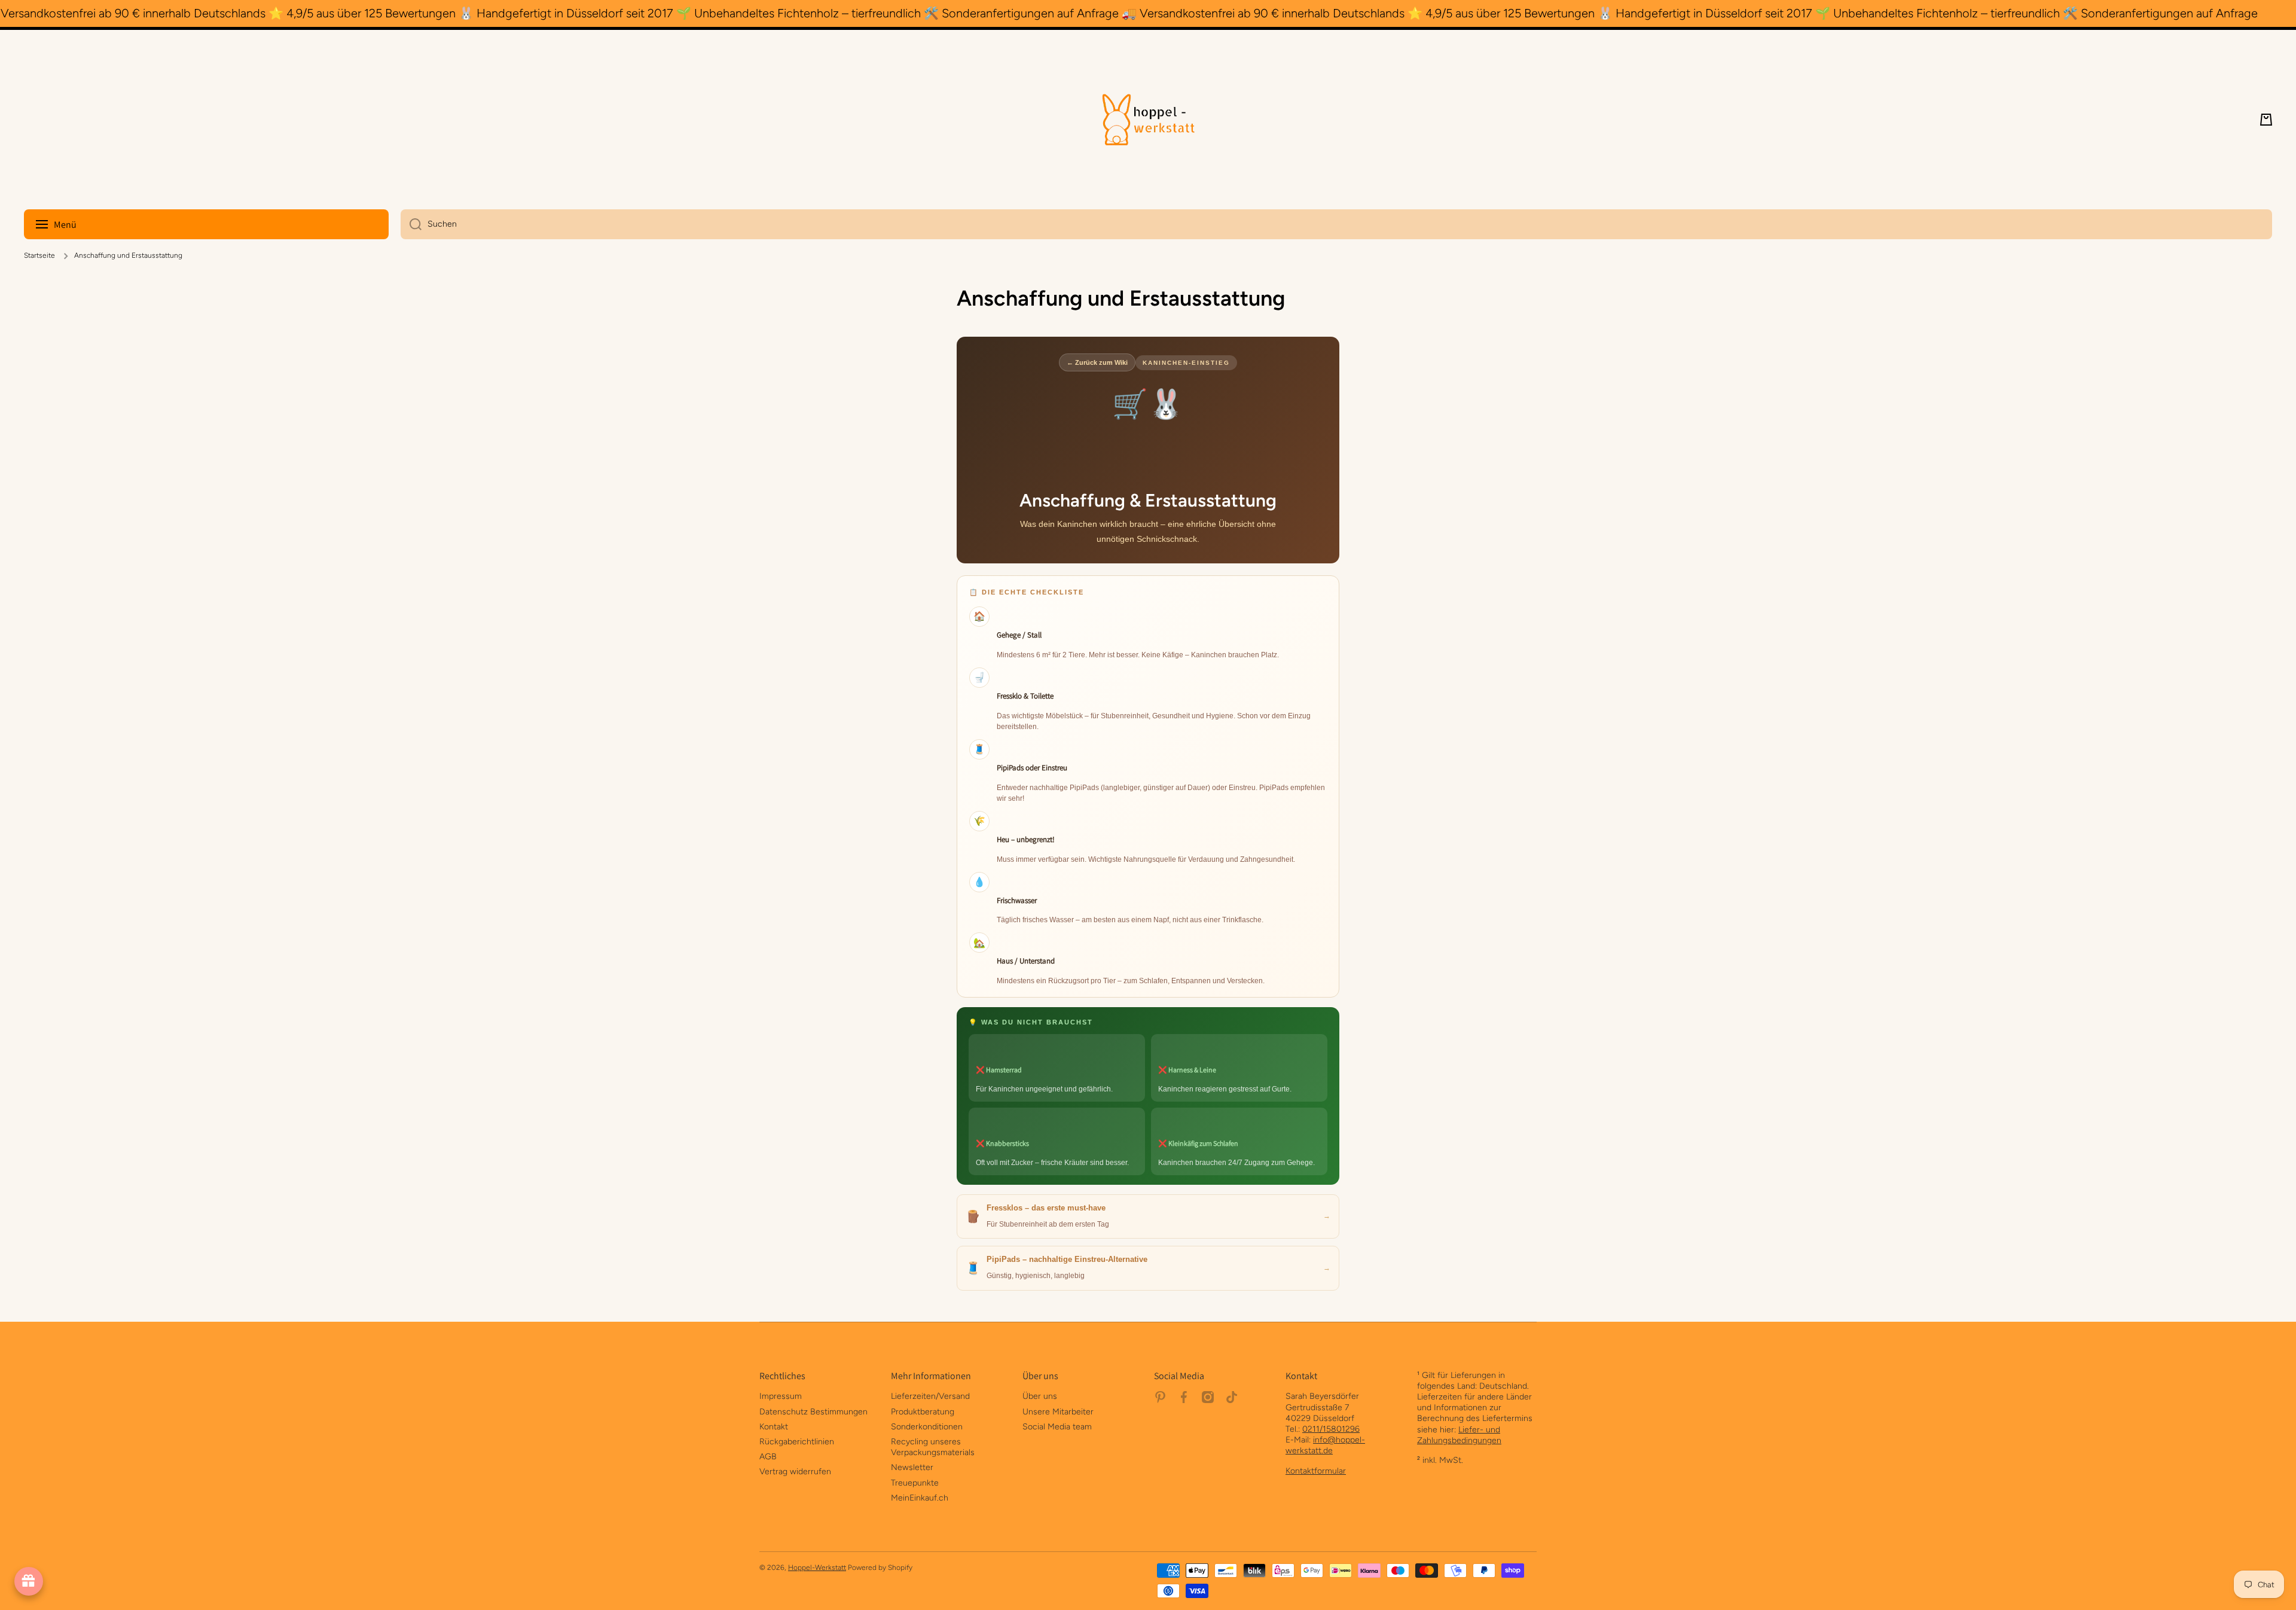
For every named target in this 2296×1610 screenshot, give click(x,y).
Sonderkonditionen (927, 1427)
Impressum (781, 1396)
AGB (768, 1457)
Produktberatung (923, 1412)
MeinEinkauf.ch (920, 1498)
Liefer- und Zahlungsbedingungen (1459, 1435)
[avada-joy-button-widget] (29, 1581)
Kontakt (774, 1427)
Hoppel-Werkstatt (817, 1568)
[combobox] (1336, 224)
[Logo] (1148, 120)
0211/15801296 (1331, 1429)
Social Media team (1057, 1427)
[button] (2266, 120)
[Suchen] (411, 224)
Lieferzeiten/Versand (930, 1396)
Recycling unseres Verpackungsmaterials (933, 1447)
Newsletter (912, 1467)
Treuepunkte (915, 1483)
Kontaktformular (1316, 1471)
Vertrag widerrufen (795, 1472)
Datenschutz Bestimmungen (813, 1412)
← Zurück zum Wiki (1097, 362)
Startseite (39, 255)
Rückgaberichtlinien (797, 1442)
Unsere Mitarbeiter (1058, 1412)
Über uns (1040, 1396)
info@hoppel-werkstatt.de (1325, 1445)
